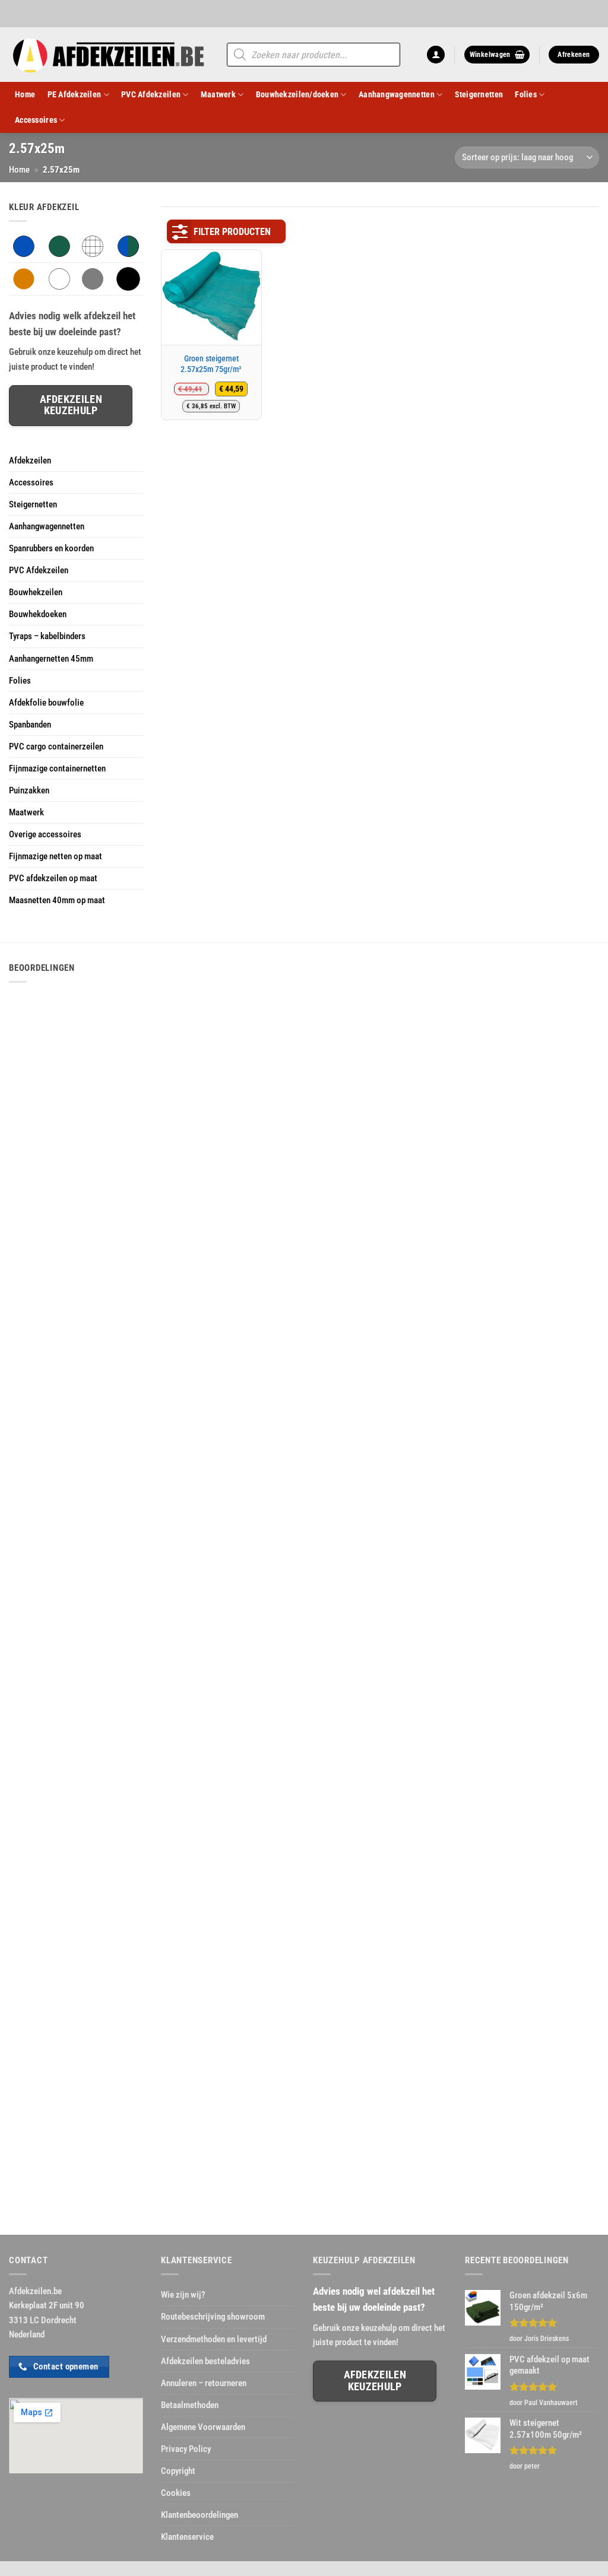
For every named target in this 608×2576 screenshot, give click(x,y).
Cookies (176, 2493)
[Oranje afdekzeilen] (24, 278)
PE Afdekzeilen (75, 94)
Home (25, 94)
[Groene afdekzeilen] (59, 246)
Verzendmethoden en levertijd (214, 2339)
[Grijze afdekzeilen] (93, 278)
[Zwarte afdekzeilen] (128, 278)
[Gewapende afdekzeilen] (93, 246)
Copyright (178, 2471)
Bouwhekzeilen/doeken (297, 94)
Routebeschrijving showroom (213, 2317)
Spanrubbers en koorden (51, 548)
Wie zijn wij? (183, 2295)
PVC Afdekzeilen (151, 94)
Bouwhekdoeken (38, 614)
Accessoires (36, 120)
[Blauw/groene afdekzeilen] (128, 246)
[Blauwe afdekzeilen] (24, 246)
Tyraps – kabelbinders (47, 636)
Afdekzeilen (30, 460)
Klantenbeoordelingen (199, 2515)
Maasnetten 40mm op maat (57, 900)
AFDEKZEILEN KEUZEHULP (375, 2380)
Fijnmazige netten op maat (56, 856)
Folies (526, 94)
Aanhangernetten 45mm (51, 659)
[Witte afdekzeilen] (59, 278)
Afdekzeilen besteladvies (205, 2361)
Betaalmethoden (190, 2405)
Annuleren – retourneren (204, 2383)
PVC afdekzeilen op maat (53, 878)
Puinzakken (29, 790)
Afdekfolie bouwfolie (46, 703)
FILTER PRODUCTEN (232, 232)
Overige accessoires (45, 834)
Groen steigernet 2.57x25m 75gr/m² (211, 364)
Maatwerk (218, 94)
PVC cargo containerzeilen (56, 747)
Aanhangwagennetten (397, 94)
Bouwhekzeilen (36, 592)
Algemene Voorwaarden (203, 2427)
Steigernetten (479, 94)
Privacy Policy (186, 2449)
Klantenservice (187, 2537)
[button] (436, 55)
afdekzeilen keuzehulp (71, 405)
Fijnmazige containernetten (57, 768)
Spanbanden (30, 725)
